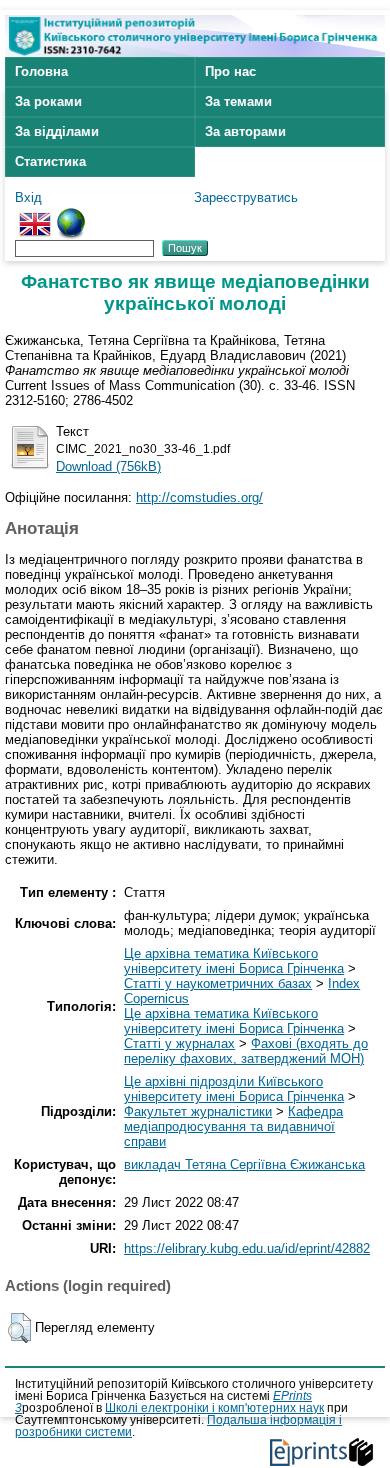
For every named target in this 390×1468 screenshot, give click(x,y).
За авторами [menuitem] (245, 131)
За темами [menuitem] (238, 101)
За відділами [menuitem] (57, 131)
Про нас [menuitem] (230, 71)
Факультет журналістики (198, 1111)
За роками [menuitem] (48, 101)
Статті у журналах (179, 1043)
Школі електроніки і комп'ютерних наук (214, 1408)
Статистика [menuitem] (50, 161)
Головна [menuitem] (41, 71)
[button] (19, 1328)
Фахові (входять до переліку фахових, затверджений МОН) (246, 1051)
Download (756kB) (108, 466)
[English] (35, 215)
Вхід (28, 197)
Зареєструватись (246, 197)
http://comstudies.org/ (199, 497)
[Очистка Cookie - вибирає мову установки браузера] (71, 215)
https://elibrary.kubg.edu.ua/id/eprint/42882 (247, 1248)
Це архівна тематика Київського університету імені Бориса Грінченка (234, 961)
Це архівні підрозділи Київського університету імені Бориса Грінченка (234, 1089)
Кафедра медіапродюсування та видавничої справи (233, 1126)
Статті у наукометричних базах (218, 983)
